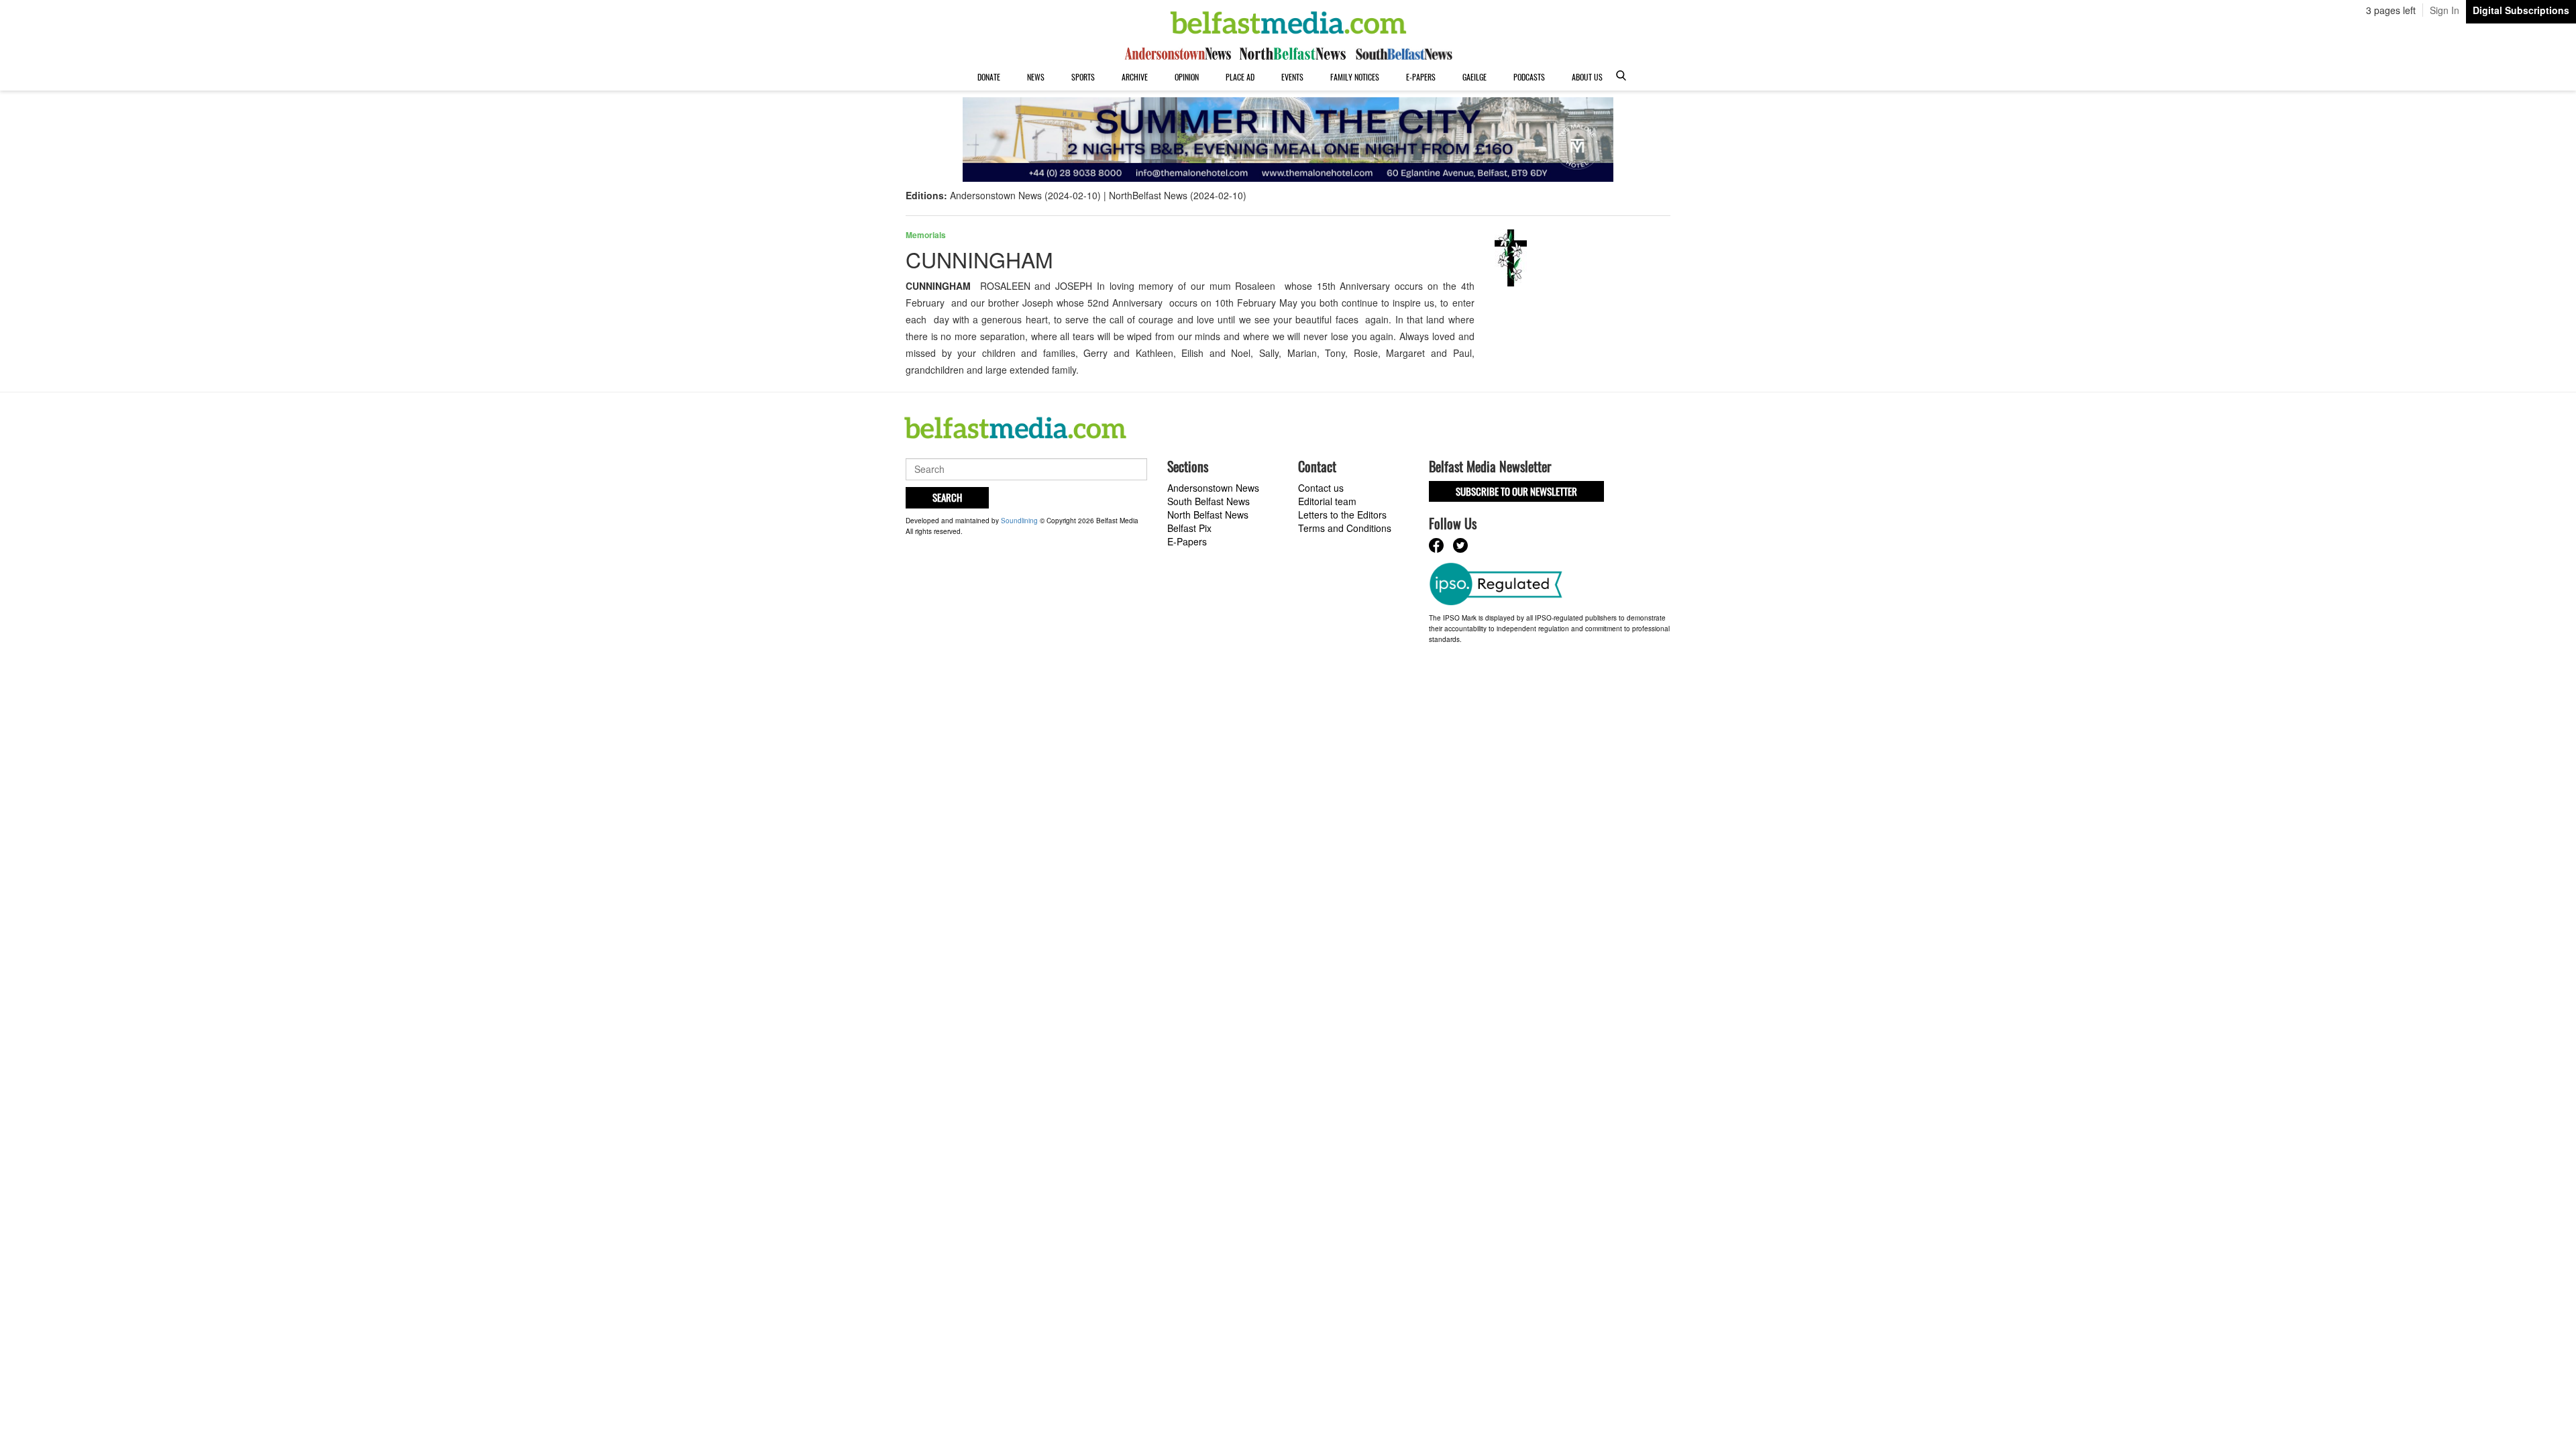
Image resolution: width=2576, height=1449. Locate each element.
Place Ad (1240, 77)
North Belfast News (1208, 515)
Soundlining (1019, 521)
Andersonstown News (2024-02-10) (1025, 195)
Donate (989, 77)
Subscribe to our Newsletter (1516, 491)
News (1036, 77)
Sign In (2445, 10)
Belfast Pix (1189, 528)
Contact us (1321, 488)
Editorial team (1327, 501)
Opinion (1187, 77)
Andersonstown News (1213, 488)
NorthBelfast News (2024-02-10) (1178, 195)
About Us (1587, 77)
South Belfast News (1209, 501)
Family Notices (1355, 77)
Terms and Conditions (1345, 528)
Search (947, 497)
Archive (1135, 77)
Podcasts (1529, 77)
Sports (1083, 77)
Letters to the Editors (1342, 515)
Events (1292, 77)
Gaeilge (1474, 77)
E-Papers (1421, 77)
